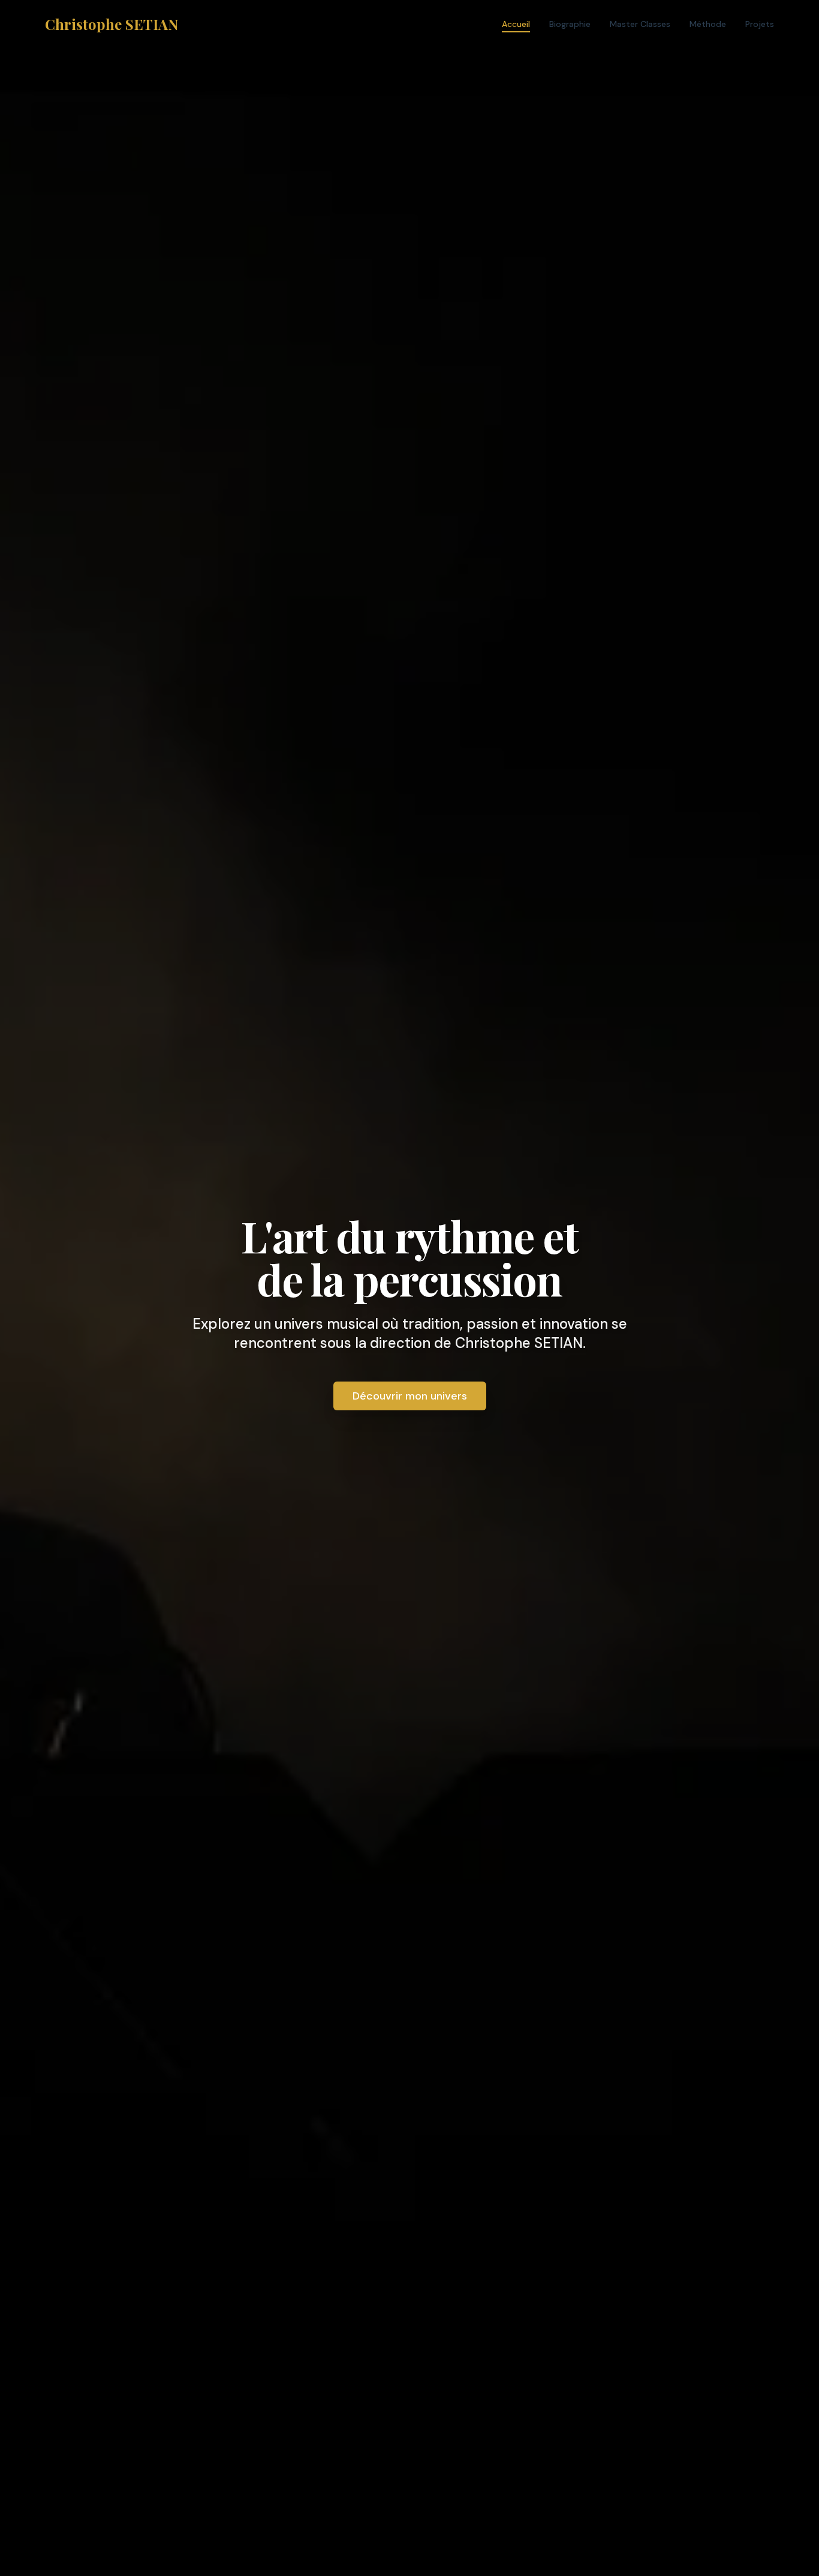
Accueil (516, 24)
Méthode (708, 24)
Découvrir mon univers (410, 1396)
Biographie (570, 24)
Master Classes (640, 24)
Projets (760, 24)
